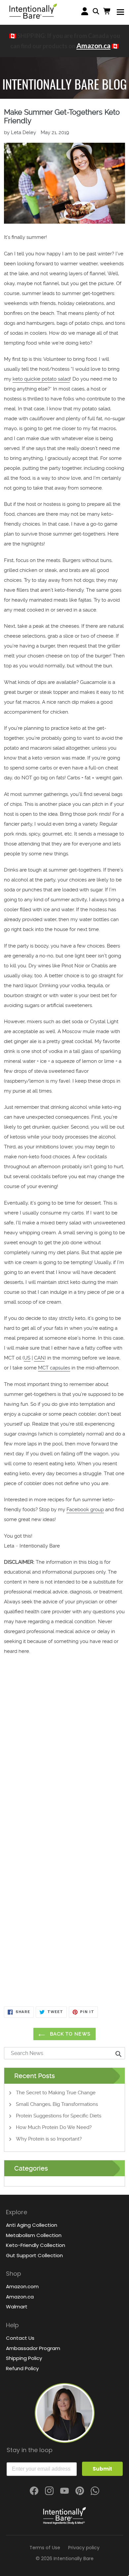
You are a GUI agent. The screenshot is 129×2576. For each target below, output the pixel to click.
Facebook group (85, 1510)
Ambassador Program (33, 2348)
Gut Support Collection (34, 2255)
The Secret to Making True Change (56, 2093)
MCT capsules (54, 1368)
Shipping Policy (24, 2358)
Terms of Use (45, 2548)
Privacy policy (84, 2548)
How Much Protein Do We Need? (54, 2127)
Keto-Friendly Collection (36, 2245)
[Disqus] (65, 1750)
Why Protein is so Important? (49, 2139)
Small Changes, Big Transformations (57, 2104)
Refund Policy (22, 2368)
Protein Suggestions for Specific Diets (59, 2116)
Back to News (69, 2034)
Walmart (17, 2307)
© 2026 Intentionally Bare (65, 2558)
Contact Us (20, 2338)
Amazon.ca (93, 45)
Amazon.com (22, 2286)
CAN (39, 1358)
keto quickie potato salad (41, 379)
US (27, 1358)
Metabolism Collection (34, 2235)
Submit (102, 2469)
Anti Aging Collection (32, 2225)
